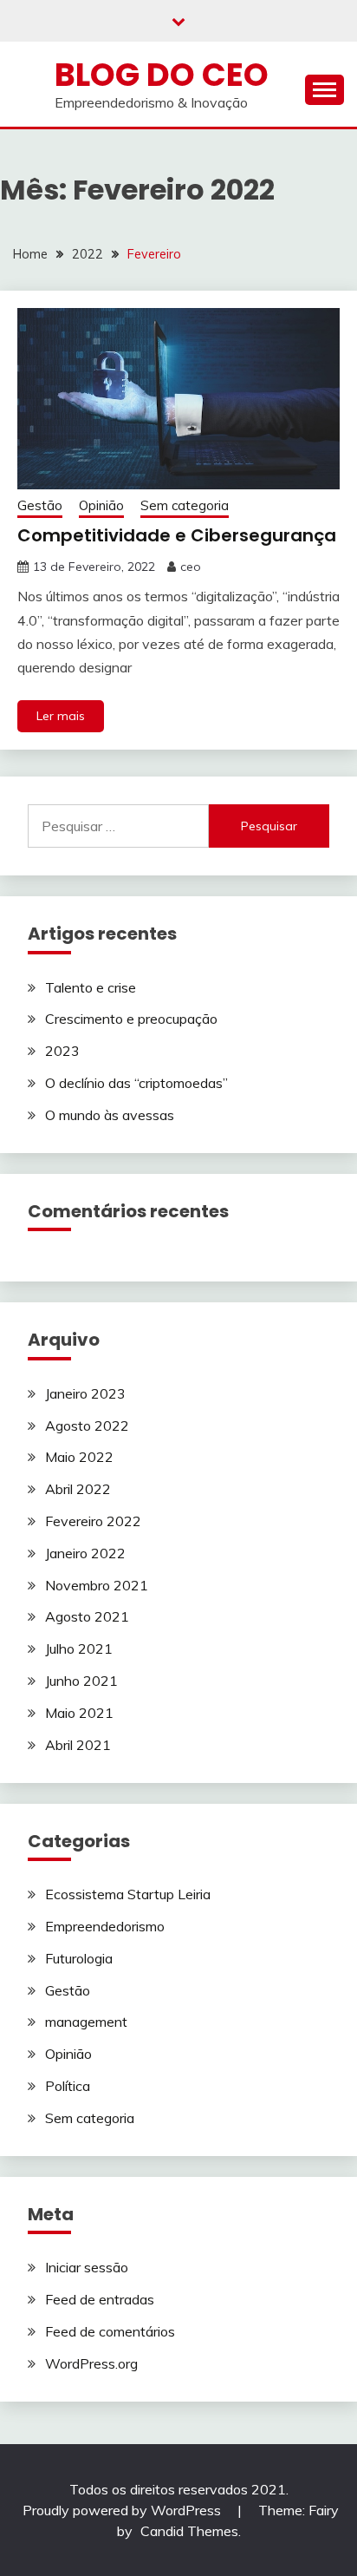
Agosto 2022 (87, 1426)
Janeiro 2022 (85, 1553)
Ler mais (61, 716)
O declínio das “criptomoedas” (136, 1083)
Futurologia (79, 1958)
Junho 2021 (81, 1681)
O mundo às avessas (110, 1115)
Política (68, 2086)
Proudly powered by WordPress (123, 2510)
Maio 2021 (79, 1713)
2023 (62, 1051)
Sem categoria (185, 505)
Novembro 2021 (97, 1585)
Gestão (40, 505)
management (86, 2022)
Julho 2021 (79, 1649)
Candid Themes (189, 2531)
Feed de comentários (110, 2331)
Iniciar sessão (87, 2267)
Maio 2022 (79, 1457)
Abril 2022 (78, 1489)
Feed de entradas (100, 2299)
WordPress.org (91, 2363)
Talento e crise (91, 987)
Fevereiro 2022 (93, 1521)
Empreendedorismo (105, 1926)
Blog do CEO (162, 75)
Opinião (101, 505)
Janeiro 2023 (85, 1393)
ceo (191, 567)
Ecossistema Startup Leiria (128, 1894)
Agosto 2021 (87, 1616)
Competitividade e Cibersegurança (177, 535)
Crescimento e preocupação (131, 1019)
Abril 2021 (78, 1745)
